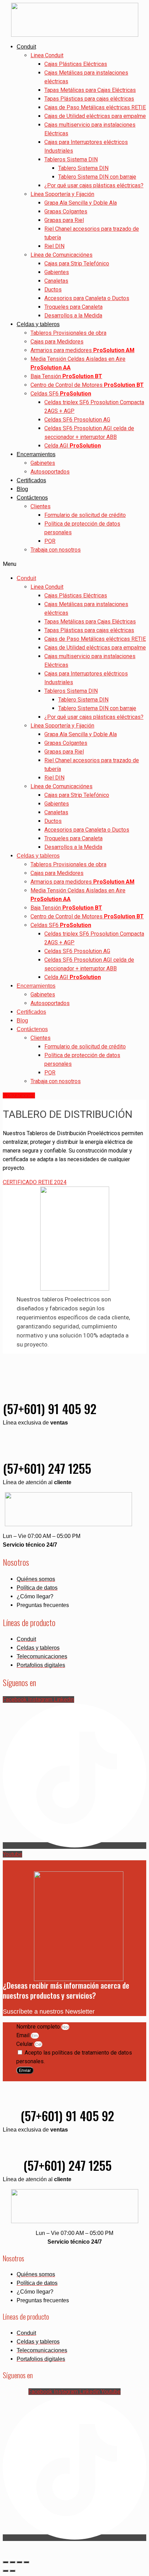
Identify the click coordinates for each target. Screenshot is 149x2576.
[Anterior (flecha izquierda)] (6, 2571)
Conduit (26, 47)
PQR (50, 541)
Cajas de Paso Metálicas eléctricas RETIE (95, 107)
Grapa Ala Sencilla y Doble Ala (81, 203)
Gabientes (57, 272)
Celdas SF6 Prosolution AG (77, 420)
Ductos (53, 290)
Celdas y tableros (38, 324)
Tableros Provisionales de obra (68, 333)
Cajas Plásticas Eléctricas (76, 64)
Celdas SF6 (61, 394)
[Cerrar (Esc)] (26, 2562)
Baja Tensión (66, 376)
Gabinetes (43, 463)
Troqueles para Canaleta (73, 307)
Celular (25, 2044)
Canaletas (56, 281)
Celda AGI (73, 446)
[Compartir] (19, 2562)
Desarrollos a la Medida (73, 316)
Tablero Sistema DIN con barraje (97, 177)
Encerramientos (36, 454)
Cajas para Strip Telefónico (77, 263)
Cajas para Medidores (57, 342)
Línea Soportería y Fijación (62, 194)
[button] (74, 564)
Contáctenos (32, 498)
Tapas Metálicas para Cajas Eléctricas (90, 90)
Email (24, 2035)
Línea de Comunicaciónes (62, 255)
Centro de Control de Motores (87, 385)
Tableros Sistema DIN (71, 159)
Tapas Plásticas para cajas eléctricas (89, 99)
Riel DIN (54, 246)
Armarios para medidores (82, 350)
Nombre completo (39, 2027)
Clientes (41, 506)
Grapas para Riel (64, 220)
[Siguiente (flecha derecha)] (12, 2571)
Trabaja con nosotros (56, 550)
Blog (22, 489)
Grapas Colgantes (66, 211)
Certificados (31, 480)
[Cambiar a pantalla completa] (12, 2562)
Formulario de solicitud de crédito (85, 515)
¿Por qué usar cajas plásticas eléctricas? (94, 185)
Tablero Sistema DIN (83, 168)
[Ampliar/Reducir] (6, 2562)
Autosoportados (50, 472)
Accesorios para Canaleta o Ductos (87, 298)
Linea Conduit (47, 55)
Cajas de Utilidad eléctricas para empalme (95, 116)
